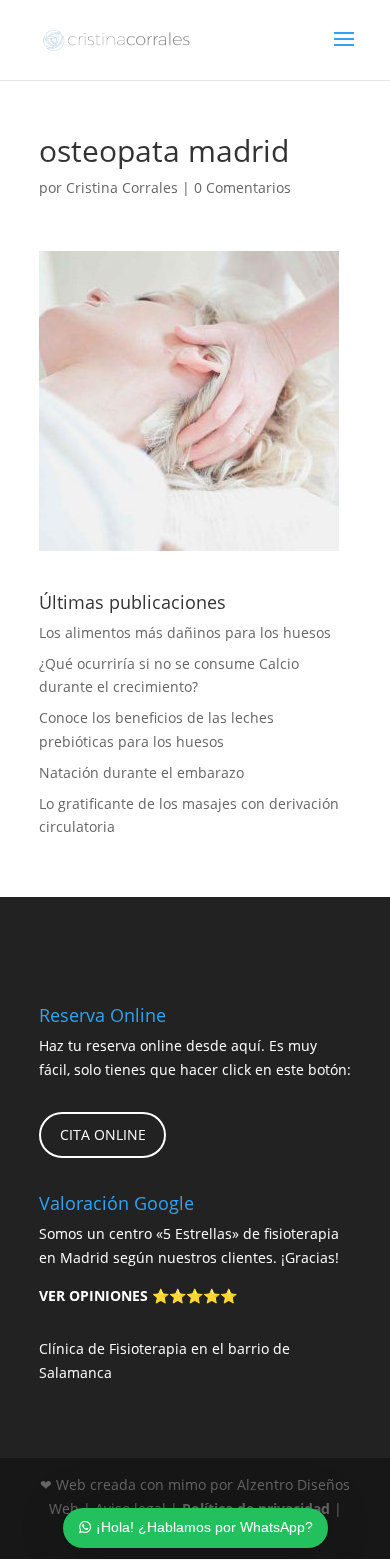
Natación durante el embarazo (141, 772)
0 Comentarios (242, 187)
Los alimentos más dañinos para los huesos (185, 632)
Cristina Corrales (122, 187)
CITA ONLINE (103, 1134)
